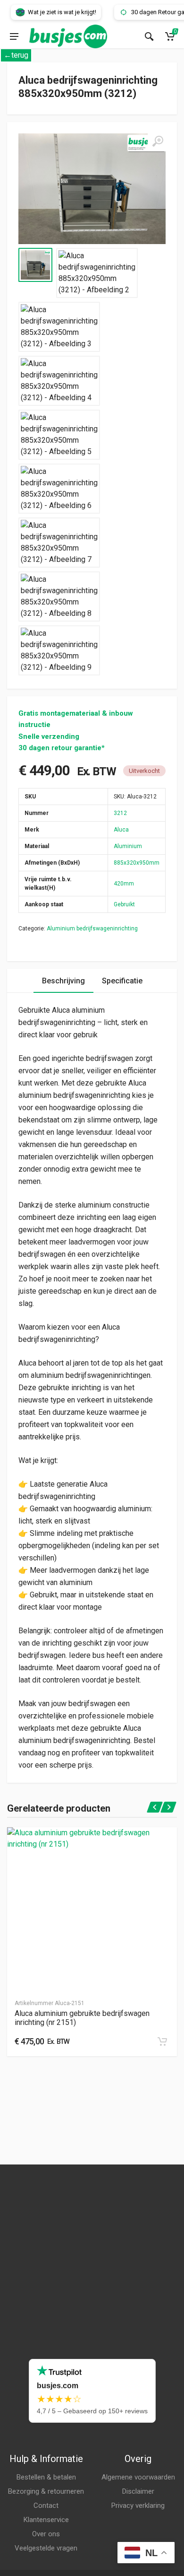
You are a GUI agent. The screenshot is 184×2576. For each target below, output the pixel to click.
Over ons (46, 2534)
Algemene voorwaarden (138, 2477)
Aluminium (128, 846)
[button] (162, 2042)
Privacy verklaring (138, 2506)
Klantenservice (46, 2520)
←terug (16, 55)
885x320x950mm (137, 863)
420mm (124, 884)
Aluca (121, 830)
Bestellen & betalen (46, 2477)
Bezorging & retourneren (46, 2491)
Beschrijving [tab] (63, 981)
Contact (46, 2506)
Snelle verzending (49, 736)
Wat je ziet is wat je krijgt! (50, 12)
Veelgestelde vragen (46, 2548)
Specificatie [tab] (122, 981)
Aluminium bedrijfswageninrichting (92, 929)
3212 (120, 813)
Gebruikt (124, 904)
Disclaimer (138, 2491)
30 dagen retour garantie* (62, 748)
